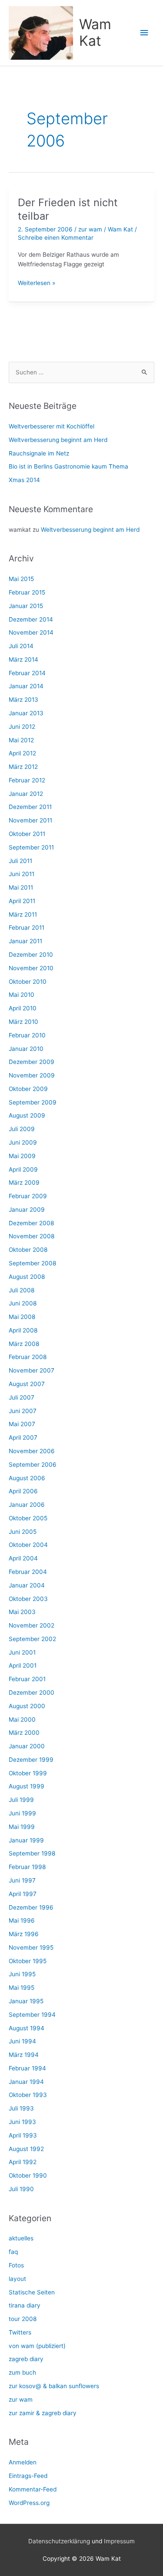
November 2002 (32, 1625)
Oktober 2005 (28, 1518)
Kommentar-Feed (33, 2489)
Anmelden (23, 2462)
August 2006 (27, 1478)
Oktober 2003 (28, 1599)
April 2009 (23, 1169)
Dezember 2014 (31, 619)
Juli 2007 (22, 1397)
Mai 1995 (22, 1988)
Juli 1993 (21, 2108)
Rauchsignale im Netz (39, 453)
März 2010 (23, 1022)
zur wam (90, 229)
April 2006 (23, 1491)
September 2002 (32, 1639)
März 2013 (23, 700)
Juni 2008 (23, 1303)
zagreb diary (26, 2359)
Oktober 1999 (28, 1773)
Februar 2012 (27, 780)
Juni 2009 (23, 1142)
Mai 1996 (22, 1920)
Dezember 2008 (31, 1223)
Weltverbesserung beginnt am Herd (58, 440)
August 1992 (26, 2149)
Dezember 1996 (31, 1907)
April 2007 (23, 1438)
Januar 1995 (26, 2001)
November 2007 (32, 1370)
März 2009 (24, 1183)
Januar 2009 (27, 1210)
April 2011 (22, 901)
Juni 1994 (22, 2041)
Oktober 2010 (28, 982)
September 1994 (32, 2015)
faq (13, 2252)
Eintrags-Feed (28, 2476)
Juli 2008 (22, 1290)
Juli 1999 (21, 1800)
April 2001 (23, 1665)
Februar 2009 (28, 1196)
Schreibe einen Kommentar (56, 238)
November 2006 (32, 1451)
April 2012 (22, 753)
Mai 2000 (22, 1720)
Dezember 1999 (31, 1760)
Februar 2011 (27, 928)
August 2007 (27, 1384)
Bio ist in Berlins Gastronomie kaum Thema (68, 466)
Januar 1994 (26, 2082)
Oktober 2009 (28, 1089)
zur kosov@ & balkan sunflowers (54, 2386)
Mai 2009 (22, 1156)
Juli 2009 (22, 1129)
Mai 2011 (21, 887)
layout (17, 2279)
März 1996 (24, 1934)
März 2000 (24, 1733)
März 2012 (23, 767)
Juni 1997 (22, 1880)
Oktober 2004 (28, 1545)
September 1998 (32, 1853)
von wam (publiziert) (37, 2346)
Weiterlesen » (37, 284)
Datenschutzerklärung (59, 2541)
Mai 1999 (22, 1827)
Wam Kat (95, 32)
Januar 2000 (27, 1746)
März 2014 (23, 659)
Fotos (16, 2265)
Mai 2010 (22, 995)
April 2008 (23, 1330)
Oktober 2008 (28, 1250)
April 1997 (23, 1894)
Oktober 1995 (28, 1961)
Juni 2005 (23, 1532)
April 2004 (23, 1558)
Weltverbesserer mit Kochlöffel (52, 426)
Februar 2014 (27, 673)
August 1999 (27, 1786)
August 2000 (27, 1706)
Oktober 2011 (27, 834)
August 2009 (27, 1115)
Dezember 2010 (31, 955)
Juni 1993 (22, 2122)
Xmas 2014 (24, 480)
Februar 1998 (27, 1867)
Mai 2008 (22, 1317)
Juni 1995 (22, 1974)
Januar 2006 (27, 1505)
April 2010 (23, 1008)
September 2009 (33, 1102)
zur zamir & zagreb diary (43, 2413)
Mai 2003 (22, 1612)
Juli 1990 (21, 2189)
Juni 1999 (22, 1813)
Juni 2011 (22, 874)
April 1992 (23, 2162)
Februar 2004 (28, 1572)
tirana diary (25, 2305)
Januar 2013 (26, 713)
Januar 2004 (27, 1585)
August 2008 (27, 1277)
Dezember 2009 (32, 1062)
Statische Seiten (32, 2292)
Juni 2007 (23, 1411)
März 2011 (23, 914)
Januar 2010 (26, 1049)
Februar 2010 (27, 1035)
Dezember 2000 (32, 1692)
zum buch (22, 2372)
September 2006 (33, 1465)
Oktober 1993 (28, 2095)
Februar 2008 (28, 1357)
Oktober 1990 (28, 2175)
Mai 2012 (21, 740)
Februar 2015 (27, 592)
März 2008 (24, 1344)
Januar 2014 (26, 686)
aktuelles (21, 2238)
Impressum (119, 2541)
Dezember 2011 (30, 807)
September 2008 (32, 1263)
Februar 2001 (27, 1679)
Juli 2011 (20, 861)
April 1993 (23, 2135)
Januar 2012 (26, 794)
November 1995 (31, 1947)
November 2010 (31, 968)
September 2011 (31, 847)
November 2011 (30, 820)
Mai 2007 (22, 1424)
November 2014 (31, 632)
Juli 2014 (21, 646)
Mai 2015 (21, 579)
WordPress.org (29, 2503)
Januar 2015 (26, 606)
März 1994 (24, 2055)
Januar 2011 (25, 941)
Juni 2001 (22, 1652)
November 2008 (32, 1236)
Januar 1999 (26, 1840)
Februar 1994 (27, 2068)
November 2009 (32, 1075)
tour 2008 (23, 2319)
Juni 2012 (22, 727)
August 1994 (27, 2028)
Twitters (20, 2332)
